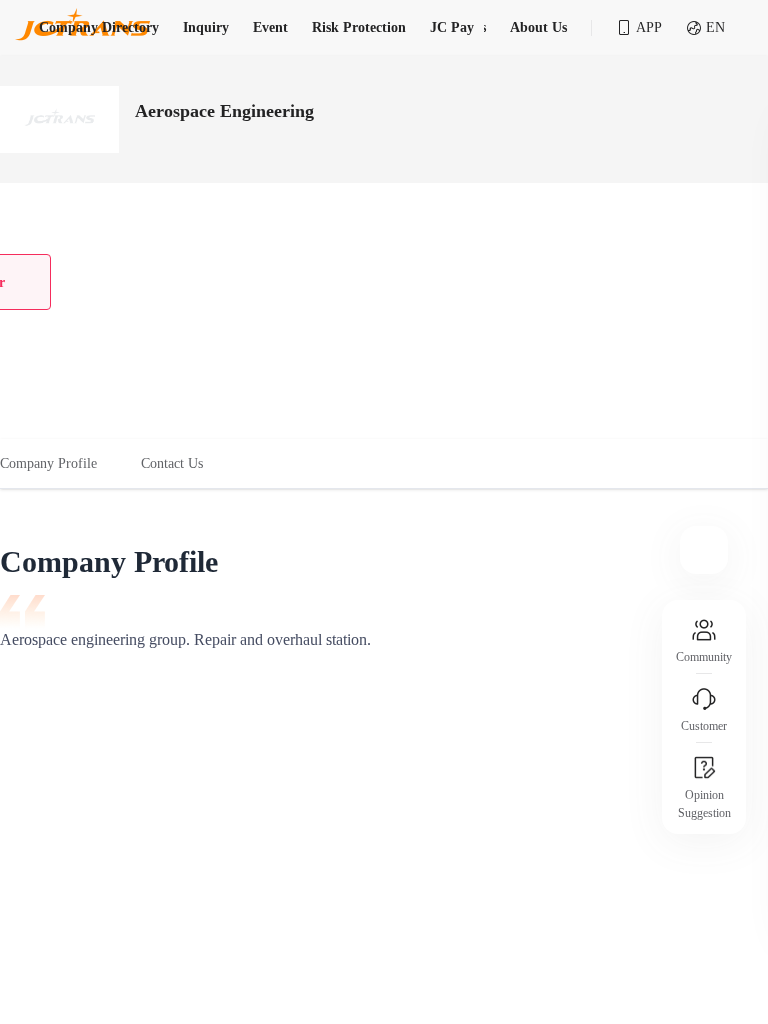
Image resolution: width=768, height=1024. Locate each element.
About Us (538, 27)
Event (270, 27)
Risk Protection (359, 27)
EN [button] (715, 27)
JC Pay (452, 27)
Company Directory (99, 27)
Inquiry (206, 27)
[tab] (59, 464)
